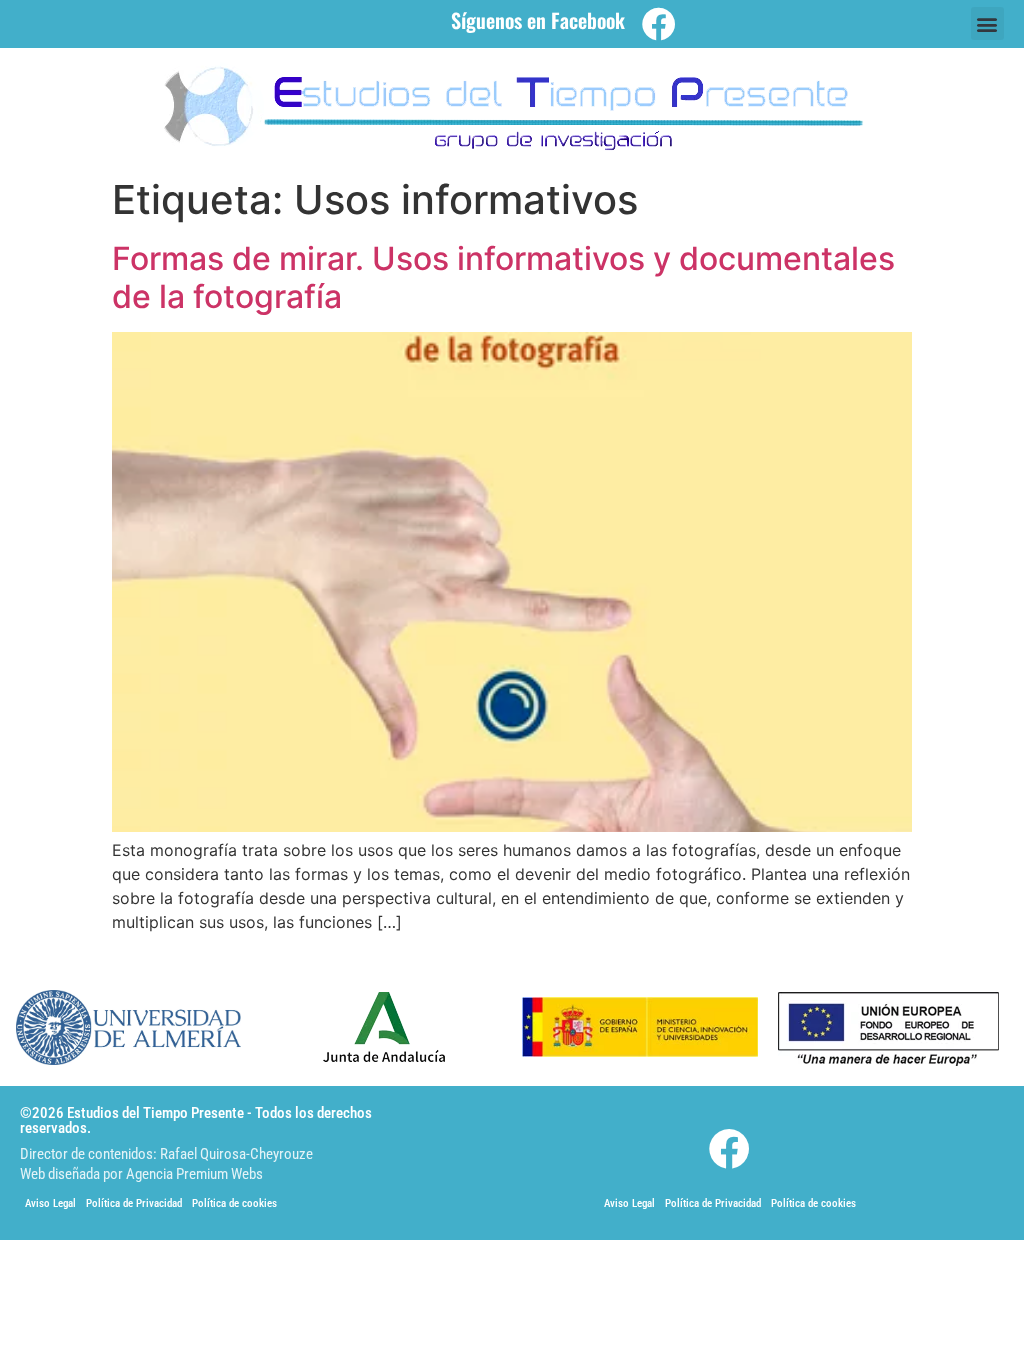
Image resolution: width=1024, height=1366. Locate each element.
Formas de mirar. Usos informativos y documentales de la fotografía (503, 277)
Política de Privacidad (134, 1203)
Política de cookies (234, 1203)
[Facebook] (659, 24)
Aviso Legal (50, 1203)
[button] (987, 23)
